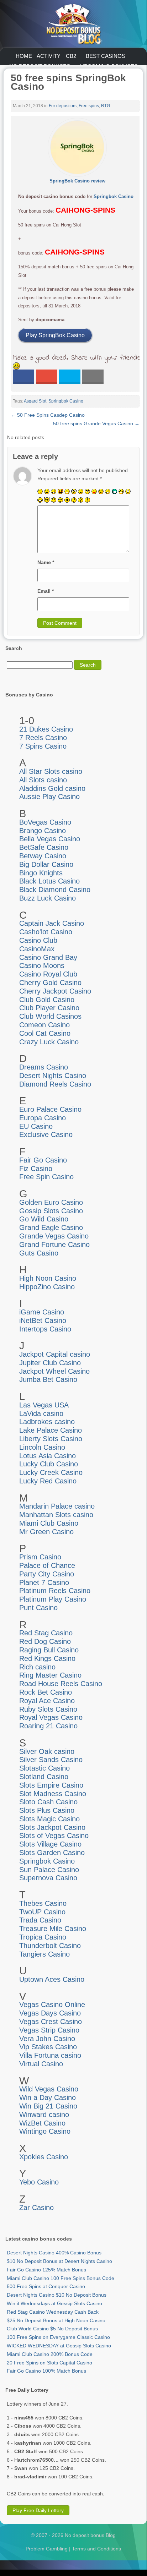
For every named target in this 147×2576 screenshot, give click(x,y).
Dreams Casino (44, 1067)
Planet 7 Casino (44, 1582)
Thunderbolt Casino (50, 1946)
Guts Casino (39, 1253)
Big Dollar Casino (46, 864)
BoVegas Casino (45, 822)
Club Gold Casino (47, 1000)
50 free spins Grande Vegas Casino (96, 423)
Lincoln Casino (42, 1447)
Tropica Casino (43, 1937)
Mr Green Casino (46, 1532)
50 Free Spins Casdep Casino (48, 415)
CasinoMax (37, 949)
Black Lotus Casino (49, 881)
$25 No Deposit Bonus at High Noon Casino (56, 2320)
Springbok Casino (114, 196)
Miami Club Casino (49, 1523)
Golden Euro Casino (51, 1202)
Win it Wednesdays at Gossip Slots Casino (54, 2303)
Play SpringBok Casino (55, 335)
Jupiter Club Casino (50, 1363)
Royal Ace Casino (47, 1701)
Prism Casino (40, 1557)
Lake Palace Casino (51, 1430)
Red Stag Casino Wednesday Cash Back (53, 2312)
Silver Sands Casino (51, 1760)
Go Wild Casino (44, 1219)
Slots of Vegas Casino (54, 1836)
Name (46, 562)
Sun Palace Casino (49, 1870)
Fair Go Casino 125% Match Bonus (46, 2270)
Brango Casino (43, 831)
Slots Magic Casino (49, 1819)
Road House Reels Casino (61, 1684)
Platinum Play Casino (53, 1599)
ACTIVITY (49, 56)
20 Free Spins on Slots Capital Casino (49, 2363)
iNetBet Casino (43, 1320)
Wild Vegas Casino (49, 2089)
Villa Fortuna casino (50, 2055)
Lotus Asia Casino (48, 1456)
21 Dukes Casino (46, 729)
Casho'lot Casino (46, 932)
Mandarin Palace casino (57, 1506)
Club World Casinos (50, 1016)
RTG (106, 106)
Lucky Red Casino (48, 1481)
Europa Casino (43, 1118)
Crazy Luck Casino (49, 1042)
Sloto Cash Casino (48, 1802)
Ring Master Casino (50, 1675)
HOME (24, 56)
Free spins (89, 106)
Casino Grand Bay (48, 957)
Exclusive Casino (46, 1134)
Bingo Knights (41, 873)
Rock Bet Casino (46, 1692)
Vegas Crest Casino (51, 2022)
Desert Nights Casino (53, 1076)
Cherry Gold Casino (50, 983)
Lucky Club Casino (49, 1464)
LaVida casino (41, 1413)
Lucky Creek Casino (51, 1472)
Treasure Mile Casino (53, 1929)
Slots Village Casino (50, 1844)
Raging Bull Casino (49, 1650)
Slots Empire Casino (51, 1785)
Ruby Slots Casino (48, 1709)
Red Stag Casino (46, 1633)
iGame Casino (42, 1312)
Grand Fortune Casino (54, 1245)
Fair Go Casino (43, 1160)
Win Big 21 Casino (48, 2106)
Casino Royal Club (48, 974)
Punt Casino (38, 1608)
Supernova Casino (48, 1878)
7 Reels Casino (43, 738)
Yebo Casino (39, 2182)
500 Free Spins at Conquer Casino (46, 2286)
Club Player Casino (49, 1008)
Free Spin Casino (46, 1177)
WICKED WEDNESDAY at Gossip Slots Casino (59, 2346)
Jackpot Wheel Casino (54, 1371)
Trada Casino (40, 1920)
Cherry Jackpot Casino (55, 991)
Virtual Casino (41, 2064)
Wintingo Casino (45, 2131)
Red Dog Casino (45, 1641)
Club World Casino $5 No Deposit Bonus (52, 2329)
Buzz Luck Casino (48, 898)
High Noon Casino (48, 1278)
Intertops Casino (45, 1329)
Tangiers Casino (44, 1954)
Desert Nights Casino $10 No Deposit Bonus (57, 2295)
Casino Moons (42, 966)
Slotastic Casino (44, 1768)
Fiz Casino (36, 1169)
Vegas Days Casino (50, 2013)
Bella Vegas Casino (50, 839)
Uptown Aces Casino (52, 1979)
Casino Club (38, 940)
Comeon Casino (44, 1025)
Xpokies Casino (44, 2157)
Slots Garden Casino (52, 1853)
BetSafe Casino (44, 847)
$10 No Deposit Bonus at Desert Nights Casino (59, 2261)
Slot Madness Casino (53, 1794)
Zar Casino (36, 2208)
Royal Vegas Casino (51, 1717)
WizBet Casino (42, 2123)
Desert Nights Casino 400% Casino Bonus (54, 2253)
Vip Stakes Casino (48, 2047)
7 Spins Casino (43, 746)
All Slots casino (43, 780)
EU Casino (36, 1126)
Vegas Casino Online (52, 2005)
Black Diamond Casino (55, 890)
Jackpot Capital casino (55, 1354)
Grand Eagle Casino (51, 1227)
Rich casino (37, 1667)
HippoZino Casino (47, 1287)
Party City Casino (47, 1574)
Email (46, 591)
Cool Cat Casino (45, 1033)
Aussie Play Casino (49, 797)
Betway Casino (43, 856)
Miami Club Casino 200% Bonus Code (50, 2354)
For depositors (63, 106)
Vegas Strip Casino (49, 2030)
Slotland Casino (44, 1777)
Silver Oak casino (47, 1751)
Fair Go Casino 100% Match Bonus (46, 2371)
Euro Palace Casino (50, 1109)
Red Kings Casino (47, 1658)
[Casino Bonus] (73, 23)
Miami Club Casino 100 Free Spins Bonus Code (61, 2278)
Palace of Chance (47, 1565)
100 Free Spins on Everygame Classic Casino (58, 2337)
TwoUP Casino (42, 1912)
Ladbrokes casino (47, 1422)
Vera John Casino (47, 2039)
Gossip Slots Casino (51, 1211)
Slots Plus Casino (47, 1810)
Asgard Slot (35, 401)
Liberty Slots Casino (51, 1439)
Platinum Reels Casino (55, 1591)
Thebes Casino (43, 1903)
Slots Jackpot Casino (52, 1827)
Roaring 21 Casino (48, 1726)
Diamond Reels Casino (55, 1084)
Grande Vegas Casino (54, 1236)
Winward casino (44, 2115)
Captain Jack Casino (52, 923)
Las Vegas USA (44, 1405)
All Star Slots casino (51, 771)
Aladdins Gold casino (52, 788)
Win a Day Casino (48, 2098)
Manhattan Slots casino (56, 1515)
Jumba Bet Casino (48, 1379)
